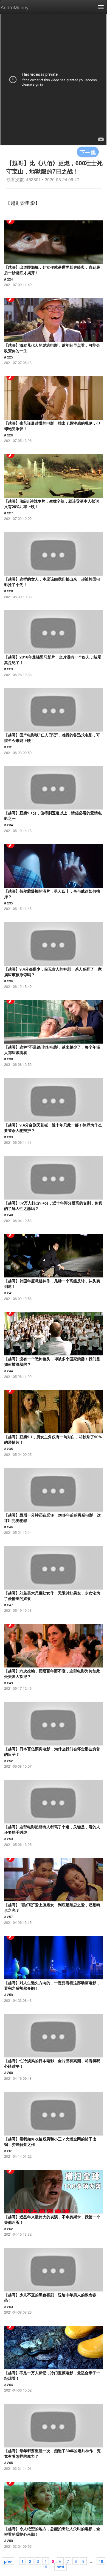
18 (101, 2561)
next (60, 2566)
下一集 (88, 152)
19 (45, 2566)
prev (8, 2561)
